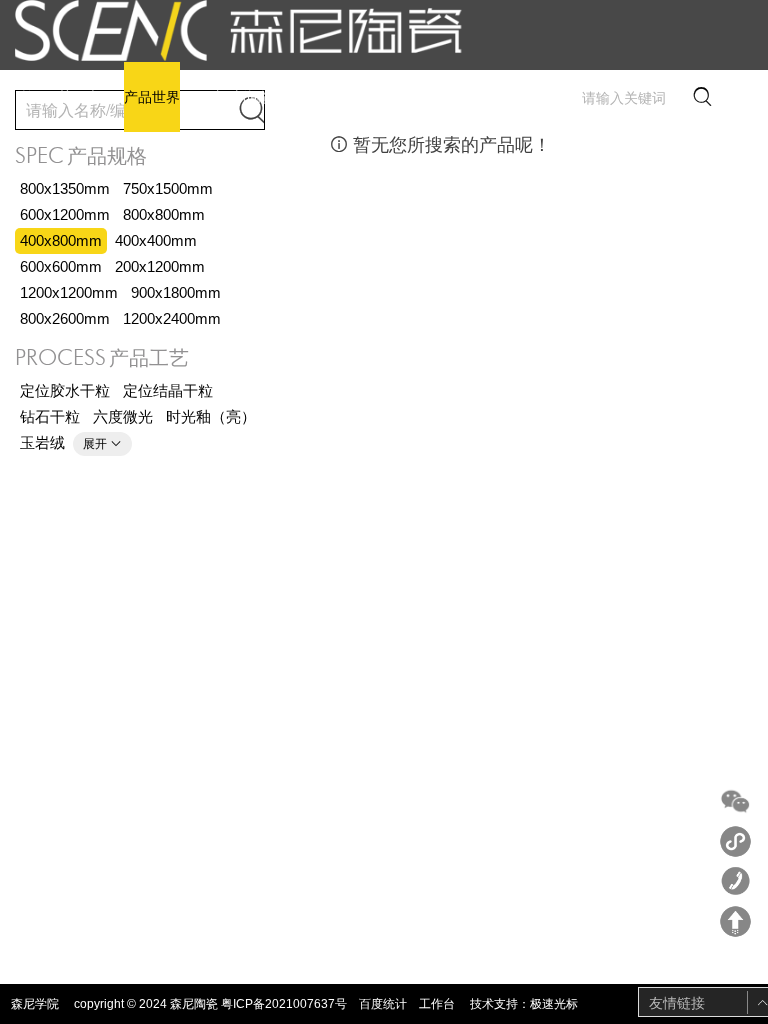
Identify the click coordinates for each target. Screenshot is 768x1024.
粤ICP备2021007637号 (284, 1004)
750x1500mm (168, 188)
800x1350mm (65, 188)
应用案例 (327, 97)
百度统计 (383, 1004)
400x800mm (61, 240)
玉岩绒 (42, 442)
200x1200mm (160, 266)
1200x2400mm (172, 318)
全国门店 (393, 97)
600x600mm (61, 266)
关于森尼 (86, 97)
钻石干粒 (50, 416)
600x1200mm (65, 214)
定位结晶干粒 (168, 390)
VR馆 (206, 97)
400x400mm (156, 240)
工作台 (437, 1004)
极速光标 (554, 1004)
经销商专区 (532, 97)
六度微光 (123, 416)
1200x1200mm (69, 292)
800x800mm (164, 214)
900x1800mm (176, 292)
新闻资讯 (261, 97)
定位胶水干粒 (65, 390)
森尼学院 (35, 1004)
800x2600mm (65, 318)
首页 (34, 97)
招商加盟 (459, 97)
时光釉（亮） (211, 416)
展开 (102, 444)
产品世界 (152, 97)
